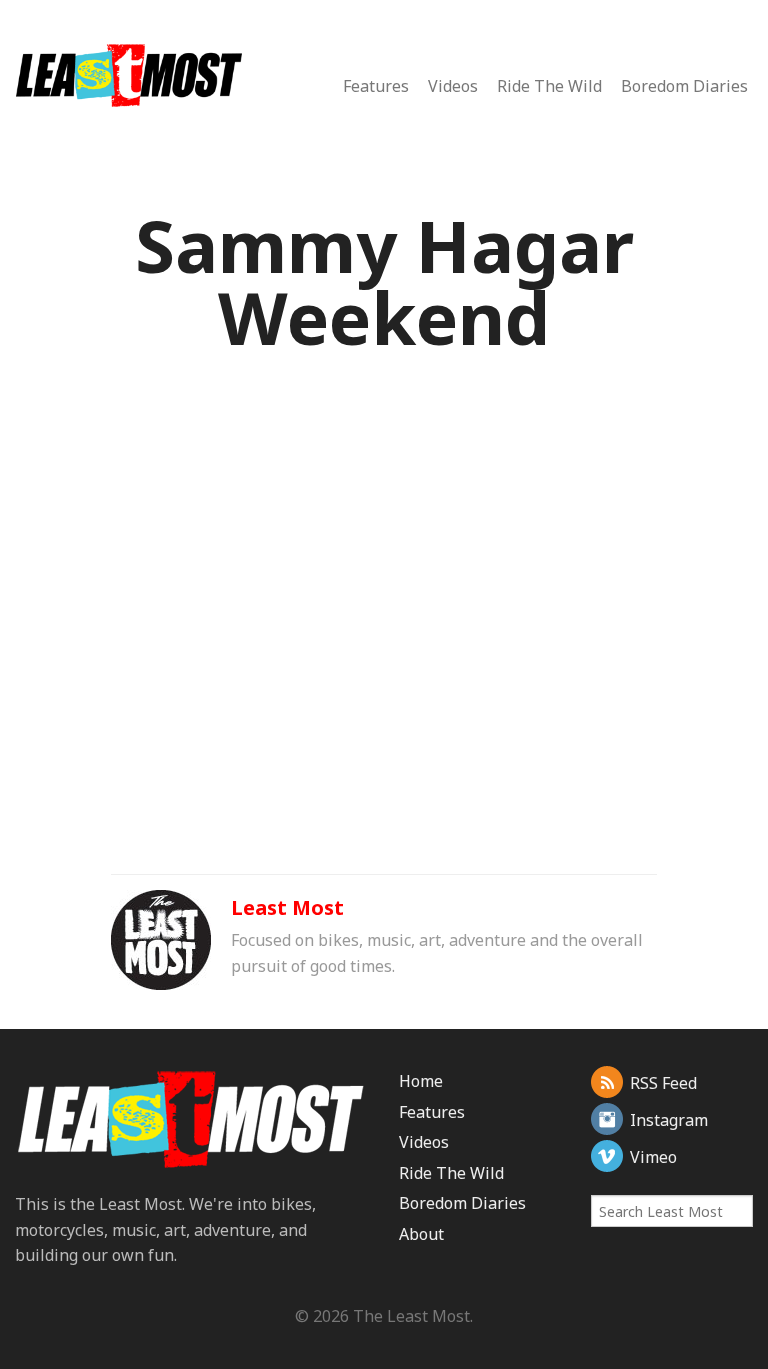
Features (376, 86)
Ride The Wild (549, 86)
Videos (453, 86)
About (421, 1234)
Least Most (287, 907)
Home (421, 1081)
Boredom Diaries (684, 86)
